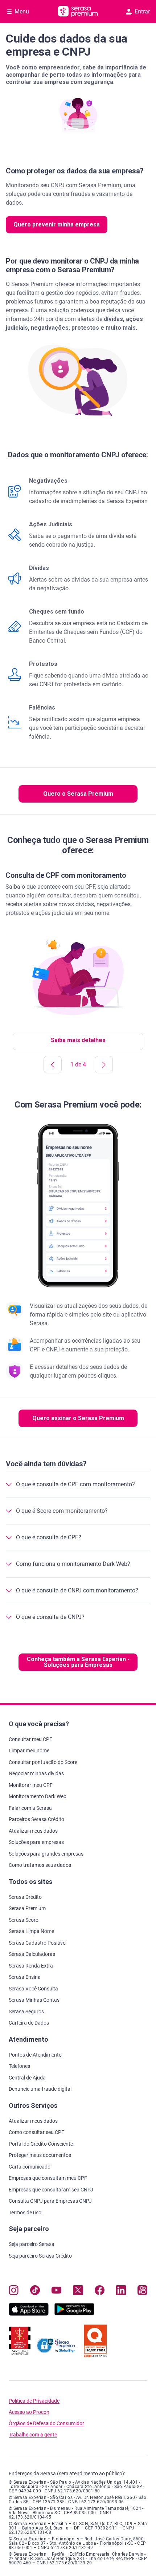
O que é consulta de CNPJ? (50, 1617)
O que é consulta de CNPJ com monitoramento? (77, 1590)
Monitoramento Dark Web (38, 1796)
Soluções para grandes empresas (46, 1854)
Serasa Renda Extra (31, 1966)
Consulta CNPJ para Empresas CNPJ (50, 2201)
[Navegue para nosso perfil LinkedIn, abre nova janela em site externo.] (121, 2292)
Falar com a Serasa (30, 1808)
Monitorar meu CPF (31, 1785)
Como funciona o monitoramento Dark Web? (73, 1564)
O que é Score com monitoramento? (62, 1511)
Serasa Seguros (26, 2012)
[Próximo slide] (104, 1065)
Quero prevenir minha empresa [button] (57, 224)
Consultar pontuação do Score (43, 1762)
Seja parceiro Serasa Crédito (40, 2256)
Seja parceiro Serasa (32, 2244)
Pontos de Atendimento (35, 2055)
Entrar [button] (142, 11)
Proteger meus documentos (40, 2155)
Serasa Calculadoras (32, 1954)
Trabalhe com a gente (33, 2435)
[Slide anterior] (53, 1065)
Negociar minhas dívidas (36, 1773)
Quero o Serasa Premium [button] (78, 794)
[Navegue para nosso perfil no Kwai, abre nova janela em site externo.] (142, 2292)
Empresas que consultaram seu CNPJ (51, 2190)
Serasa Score (23, 1920)
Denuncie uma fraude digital (40, 2089)
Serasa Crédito (25, 1897)
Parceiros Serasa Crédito (36, 1819)
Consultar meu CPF (30, 1739)
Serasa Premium (27, 1908)
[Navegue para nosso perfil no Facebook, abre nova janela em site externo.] (100, 2292)
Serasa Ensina (25, 1977)
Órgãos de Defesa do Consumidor (46, 2424)
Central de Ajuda (27, 2078)
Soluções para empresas (36, 1842)
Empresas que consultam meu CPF (48, 2178)
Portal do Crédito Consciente (41, 2144)
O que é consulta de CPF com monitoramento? (75, 1484)
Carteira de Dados (29, 2023)
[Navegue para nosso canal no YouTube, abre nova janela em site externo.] (56, 2292)
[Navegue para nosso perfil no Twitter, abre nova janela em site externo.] (78, 2292)
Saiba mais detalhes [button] (78, 1040)
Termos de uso (25, 2213)
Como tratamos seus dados (40, 1865)
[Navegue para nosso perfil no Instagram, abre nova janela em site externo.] (14, 2292)
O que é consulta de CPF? (49, 1537)
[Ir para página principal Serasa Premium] (78, 12)
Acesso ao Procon (29, 2412)
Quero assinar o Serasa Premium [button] (78, 1418)
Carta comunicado (30, 2167)
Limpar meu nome (29, 1751)
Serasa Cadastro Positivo (37, 1943)
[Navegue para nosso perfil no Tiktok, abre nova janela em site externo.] (35, 2292)
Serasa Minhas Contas (34, 2000)
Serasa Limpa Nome (31, 1931)
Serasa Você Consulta (33, 1989)
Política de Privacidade (34, 2401)
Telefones (19, 2066)
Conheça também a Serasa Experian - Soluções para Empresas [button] (78, 1662)
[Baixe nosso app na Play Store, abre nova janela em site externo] (74, 2314)
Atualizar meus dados (33, 1831)
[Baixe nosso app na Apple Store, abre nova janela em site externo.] (29, 2314)
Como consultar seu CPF (36, 2132)
